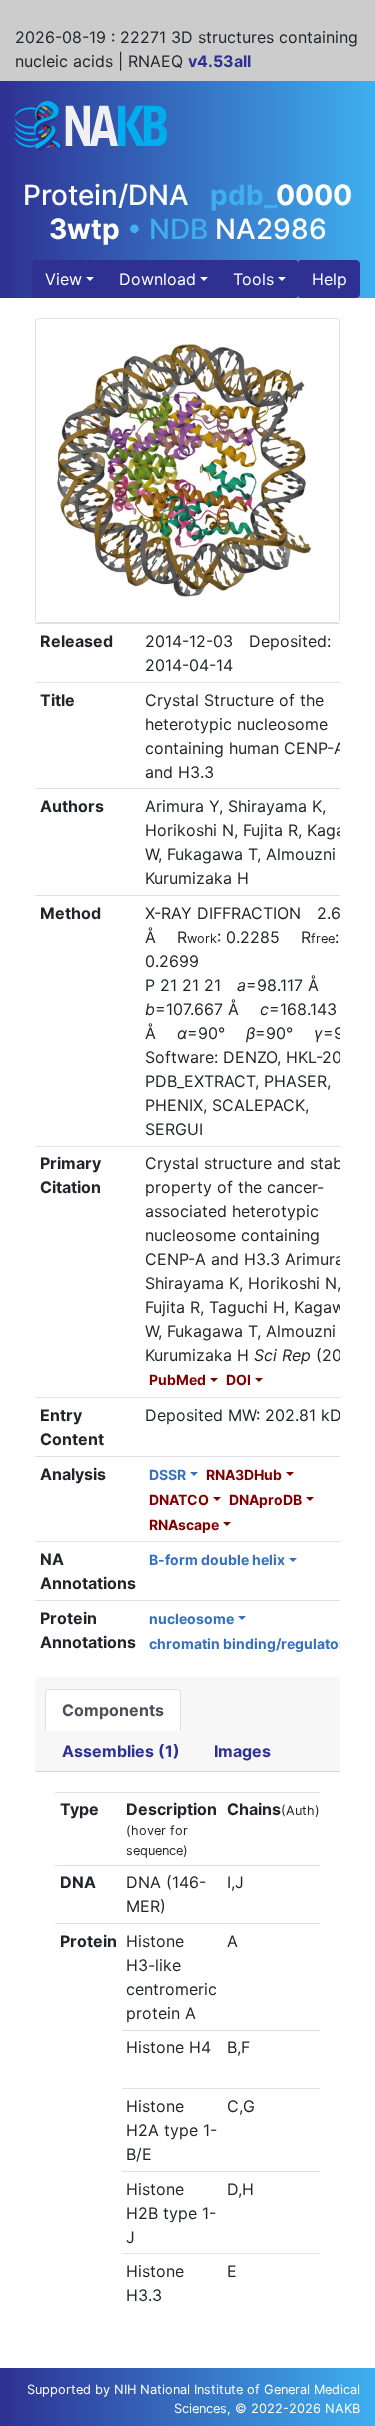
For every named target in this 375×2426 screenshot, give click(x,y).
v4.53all (219, 61)
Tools (253, 279)
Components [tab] (113, 1710)
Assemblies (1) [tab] (121, 1751)
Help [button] (329, 279)
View (63, 279)
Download (157, 279)
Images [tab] (242, 1751)
